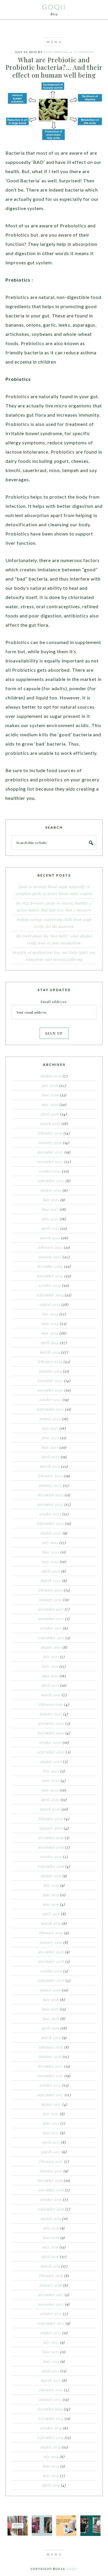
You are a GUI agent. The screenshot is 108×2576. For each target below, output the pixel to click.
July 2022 (50, 1542)
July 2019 (51, 1885)
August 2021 (51, 1647)
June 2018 (50, 2009)
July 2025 (51, 1200)
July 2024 (50, 1314)
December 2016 (50, 2180)
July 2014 (51, 2457)
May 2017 (51, 2133)
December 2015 (51, 2295)
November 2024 (50, 1276)
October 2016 (51, 2199)
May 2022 (50, 1562)
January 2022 (51, 1600)
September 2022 (50, 1523)
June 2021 (50, 1666)
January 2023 (50, 1485)
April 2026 (50, 1114)
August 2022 (51, 1533)
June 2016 (51, 2238)
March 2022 (51, 1581)
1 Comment (84, 52)
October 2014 (51, 2428)
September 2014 (50, 2438)
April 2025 (50, 1228)
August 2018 (50, 1990)
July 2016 (51, 2228)
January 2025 (50, 1257)
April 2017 (51, 2142)
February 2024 (50, 1362)
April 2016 (50, 2257)
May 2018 (51, 2019)
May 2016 (50, 2247)
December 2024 (50, 1266)
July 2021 (51, 1657)
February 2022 (51, 1590)
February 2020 (51, 1819)
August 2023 (50, 1419)
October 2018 (51, 1971)
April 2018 (50, 2028)
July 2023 (50, 1428)
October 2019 (51, 1857)
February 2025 (51, 1247)
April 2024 (50, 1343)
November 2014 (51, 2418)
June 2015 (51, 2352)
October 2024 (50, 1285)
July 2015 (51, 2342)
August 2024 (50, 1304)
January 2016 (51, 2285)
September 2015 (51, 2323)
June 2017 (51, 2123)
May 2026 (50, 1104)
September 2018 (51, 1980)
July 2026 (50, 1085)
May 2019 (51, 1904)
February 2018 (51, 2047)
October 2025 (50, 1171)
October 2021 (51, 1628)
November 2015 (51, 2304)
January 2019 (51, 1942)
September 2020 (51, 1752)
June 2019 (51, 1895)
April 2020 (50, 1800)
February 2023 (51, 1476)
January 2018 (50, 2057)
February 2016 (51, 2276)
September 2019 (51, 1866)
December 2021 (51, 1609)
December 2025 (51, 1152)
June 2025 (50, 1209)
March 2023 (50, 1466)
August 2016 (51, 2219)
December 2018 (51, 1952)
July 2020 (51, 1771)
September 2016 (51, 2209)
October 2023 (51, 1400)
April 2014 (51, 2485)
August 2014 (51, 2447)
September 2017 (50, 2095)
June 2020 (51, 1781)
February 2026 (50, 1133)
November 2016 (51, 2190)
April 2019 (51, 1914)
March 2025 (50, 1238)
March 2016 (50, 2266)
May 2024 (50, 1333)
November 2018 (51, 1961)
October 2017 (51, 2085)
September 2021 (51, 1638)
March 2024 (50, 1352)
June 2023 (51, 1438)
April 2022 (51, 1571)
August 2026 (51, 1076)
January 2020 (51, 1828)
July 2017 (51, 2114)
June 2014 (51, 2466)
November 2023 (50, 1390)
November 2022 (50, 1504)
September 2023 (50, 1409)
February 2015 (51, 2390)
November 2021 (51, 1619)
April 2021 (50, 1685)
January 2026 (50, 1143)
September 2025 (51, 1181)
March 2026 (50, 1124)
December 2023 (50, 1381)
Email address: (54, 1001)
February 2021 (51, 1704)
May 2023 (50, 1447)
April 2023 (51, 1457)
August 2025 (51, 1190)
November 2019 (51, 1847)
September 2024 (50, 1295)
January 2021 (51, 1714)
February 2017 (51, 2161)
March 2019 (51, 1923)
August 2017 (51, 2104)
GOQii (54, 7)
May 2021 (50, 1676)
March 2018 (51, 2038)
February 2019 (51, 1933)
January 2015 (50, 2399)
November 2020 (51, 1733)
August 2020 (51, 1761)
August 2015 (51, 2333)
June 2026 (50, 1095)
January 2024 (50, 1371)
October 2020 (50, 1742)
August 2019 (51, 1876)
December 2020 (51, 1723)
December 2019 (51, 1838)
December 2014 (50, 2409)
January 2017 (51, 2171)
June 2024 (50, 1323)
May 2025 (50, 1219)
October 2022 (50, 1514)
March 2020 (50, 1809)
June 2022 (51, 1552)
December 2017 (51, 2066)
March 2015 (51, 2380)
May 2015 (51, 2361)
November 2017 (51, 2076)
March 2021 (51, 1695)
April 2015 (51, 2371)
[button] (54, 42)
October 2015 (51, 2314)
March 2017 (51, 2152)
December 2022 (51, 1495)
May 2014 (51, 2476)
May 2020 (50, 1790)
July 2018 (51, 2000)
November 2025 (50, 1162)
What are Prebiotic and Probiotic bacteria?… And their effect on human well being (54, 67)
